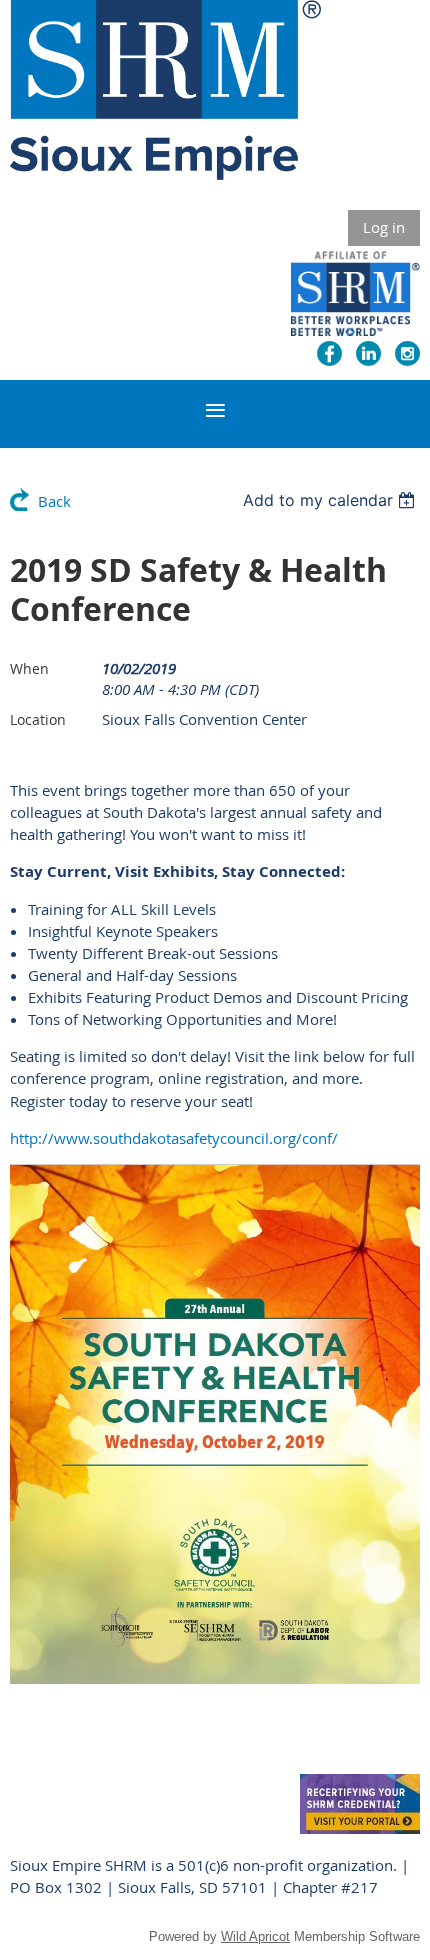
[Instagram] (407, 353)
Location (38, 719)
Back (54, 501)
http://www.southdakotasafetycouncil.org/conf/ (174, 1138)
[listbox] (331, 500)
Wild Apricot (255, 1936)
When (29, 668)
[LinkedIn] (368, 353)
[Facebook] (329, 353)
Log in (384, 227)
